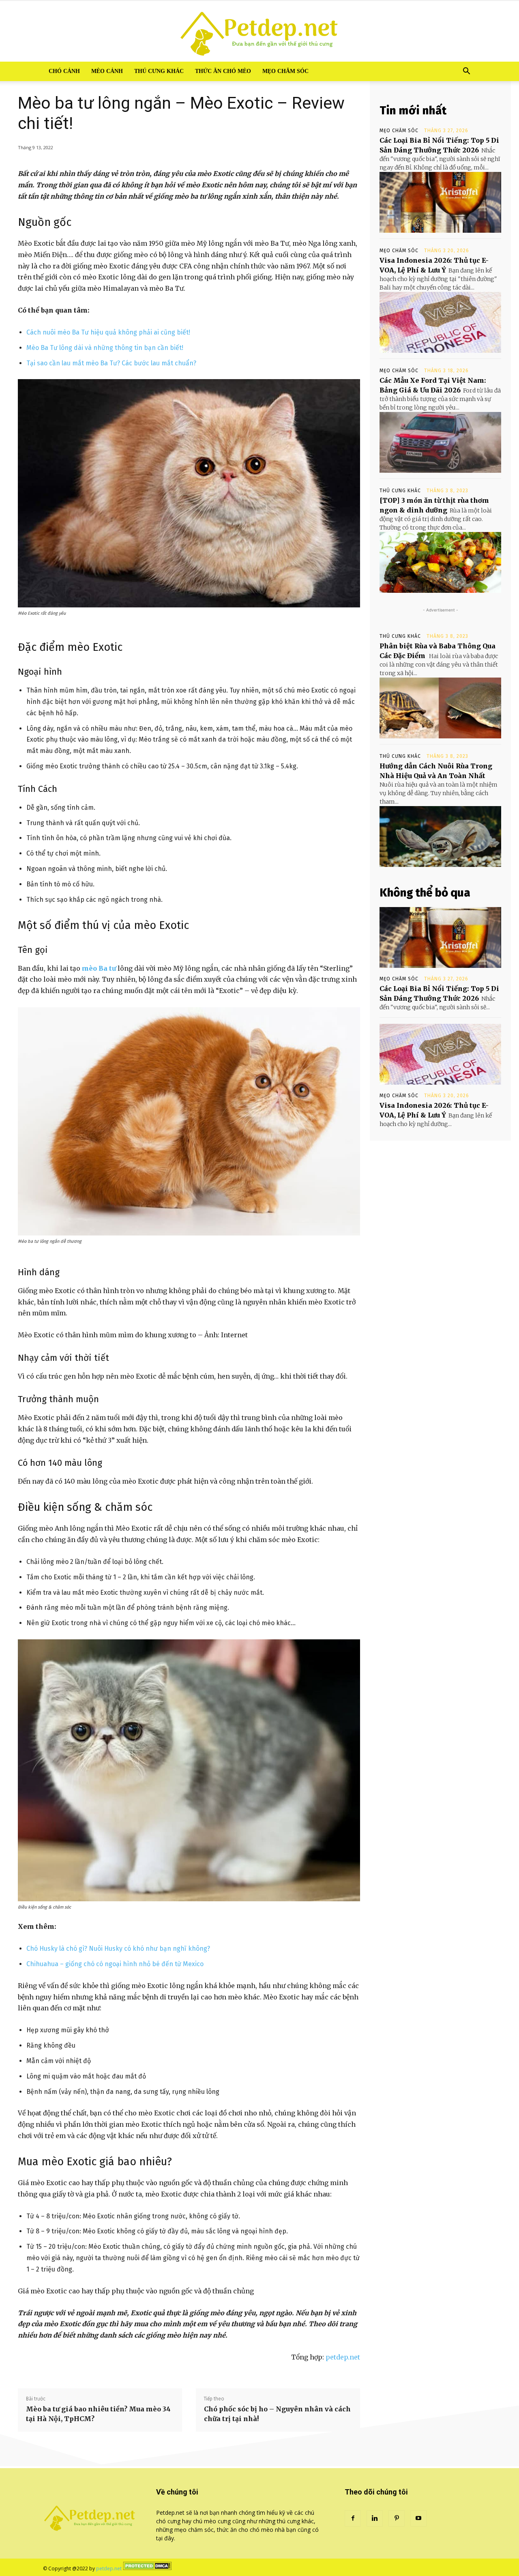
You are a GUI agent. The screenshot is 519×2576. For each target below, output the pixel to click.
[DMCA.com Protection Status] (147, 2568)
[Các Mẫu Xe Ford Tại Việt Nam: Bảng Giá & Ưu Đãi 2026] (440, 442)
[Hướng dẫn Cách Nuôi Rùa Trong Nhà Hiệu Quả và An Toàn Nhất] (440, 837)
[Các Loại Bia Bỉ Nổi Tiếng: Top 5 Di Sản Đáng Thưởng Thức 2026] (440, 202)
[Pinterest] (397, 2518)
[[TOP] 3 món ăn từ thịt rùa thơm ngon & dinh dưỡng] (440, 562)
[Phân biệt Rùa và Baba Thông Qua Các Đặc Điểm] (440, 708)
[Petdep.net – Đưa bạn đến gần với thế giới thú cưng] (259, 31)
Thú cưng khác (159, 71)
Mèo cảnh (107, 71)
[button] (466, 72)
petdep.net (343, 2357)
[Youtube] (418, 2518)
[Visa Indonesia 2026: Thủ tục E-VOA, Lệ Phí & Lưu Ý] (440, 322)
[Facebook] (353, 2518)
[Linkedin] (375, 2518)
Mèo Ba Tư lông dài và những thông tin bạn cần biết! (105, 348)
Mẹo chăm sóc (285, 71)
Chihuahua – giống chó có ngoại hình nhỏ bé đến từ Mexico (115, 1964)
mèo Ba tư (99, 968)
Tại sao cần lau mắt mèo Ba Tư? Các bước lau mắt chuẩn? (111, 363)
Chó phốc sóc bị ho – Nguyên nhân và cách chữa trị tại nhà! (277, 2414)
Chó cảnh (64, 71)
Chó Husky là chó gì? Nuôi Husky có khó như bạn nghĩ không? (118, 1949)
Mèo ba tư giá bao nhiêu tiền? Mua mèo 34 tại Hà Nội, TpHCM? (98, 2414)
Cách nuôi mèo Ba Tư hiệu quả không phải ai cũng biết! (108, 332)
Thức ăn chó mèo (223, 71)
